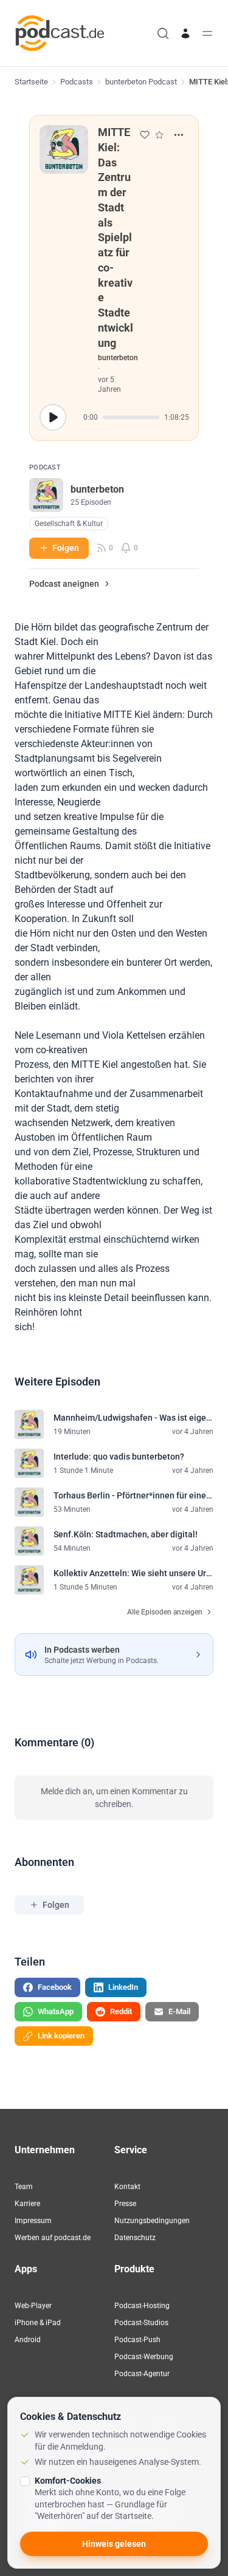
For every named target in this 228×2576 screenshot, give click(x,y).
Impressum (33, 2221)
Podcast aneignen (64, 584)
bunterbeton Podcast (141, 82)
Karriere (27, 2204)
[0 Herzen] (145, 135)
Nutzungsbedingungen (152, 2221)
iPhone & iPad (38, 2323)
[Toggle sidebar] (207, 33)
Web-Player (33, 2306)
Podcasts (77, 82)
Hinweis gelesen (114, 2544)
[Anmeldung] (185, 33)
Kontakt (127, 2187)
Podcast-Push (137, 2340)
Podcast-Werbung (144, 2357)
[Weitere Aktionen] (179, 135)
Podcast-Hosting (142, 2306)
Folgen (66, 548)
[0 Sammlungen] (159, 135)
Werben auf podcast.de (53, 2238)
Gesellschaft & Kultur (69, 524)
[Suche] (163, 33)
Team (24, 2187)
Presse (125, 2204)
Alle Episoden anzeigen (165, 1612)
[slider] (131, 417)
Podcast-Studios (141, 2323)
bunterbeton (118, 358)
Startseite (31, 82)
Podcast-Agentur (142, 2374)
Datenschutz (135, 2238)
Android (28, 2340)
